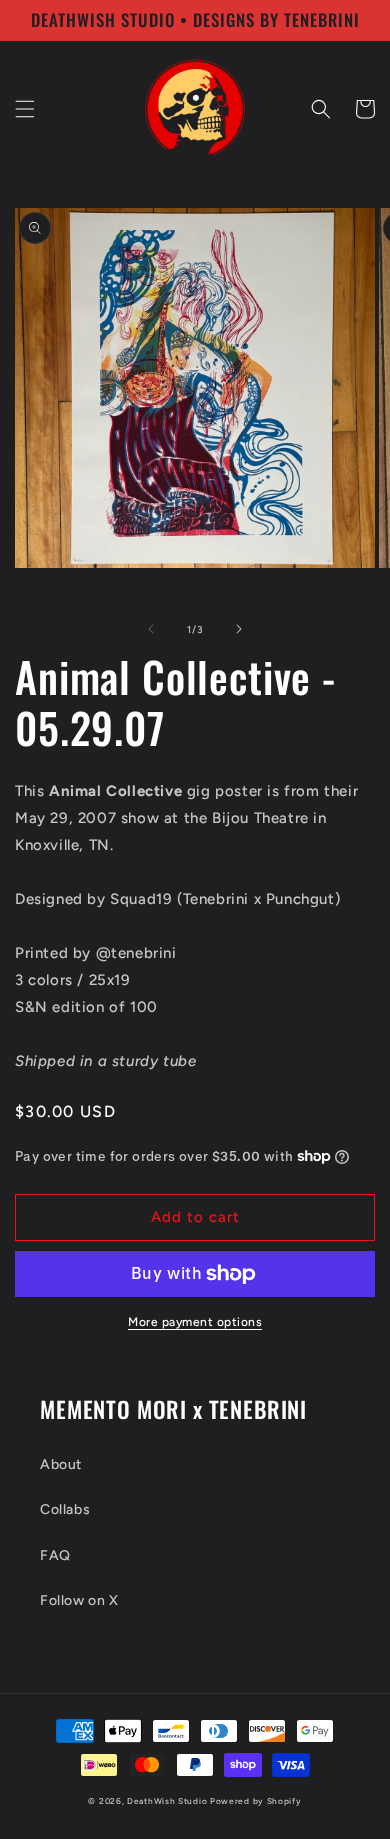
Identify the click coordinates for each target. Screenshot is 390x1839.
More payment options (195, 1322)
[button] (25, 109)
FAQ (55, 1555)
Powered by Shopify (256, 1801)
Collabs (65, 1509)
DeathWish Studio (167, 1801)
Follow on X (79, 1600)
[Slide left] (151, 629)
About (61, 1464)
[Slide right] (239, 629)
